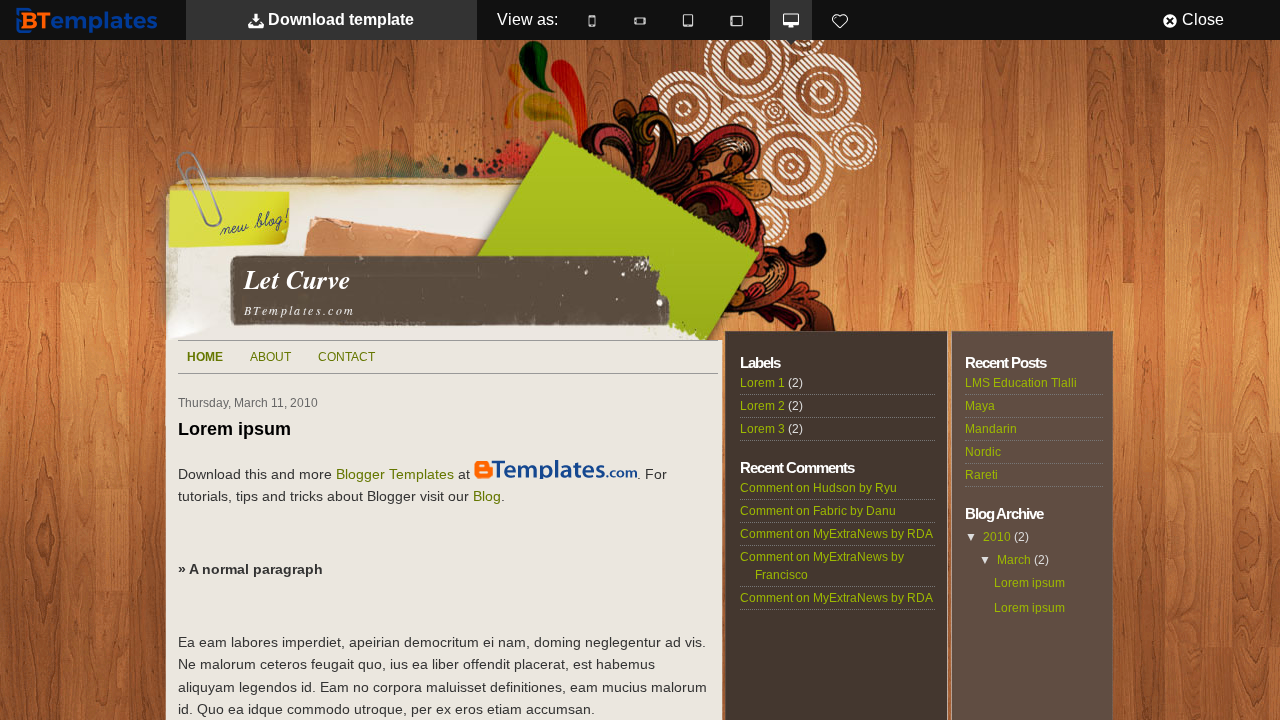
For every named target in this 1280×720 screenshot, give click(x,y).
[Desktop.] (791, 20)
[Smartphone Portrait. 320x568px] (592, 20)
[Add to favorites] (840, 20)
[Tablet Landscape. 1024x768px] (736, 20)
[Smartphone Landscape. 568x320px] (640, 20)
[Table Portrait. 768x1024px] (688, 20)
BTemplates (91, 19)
